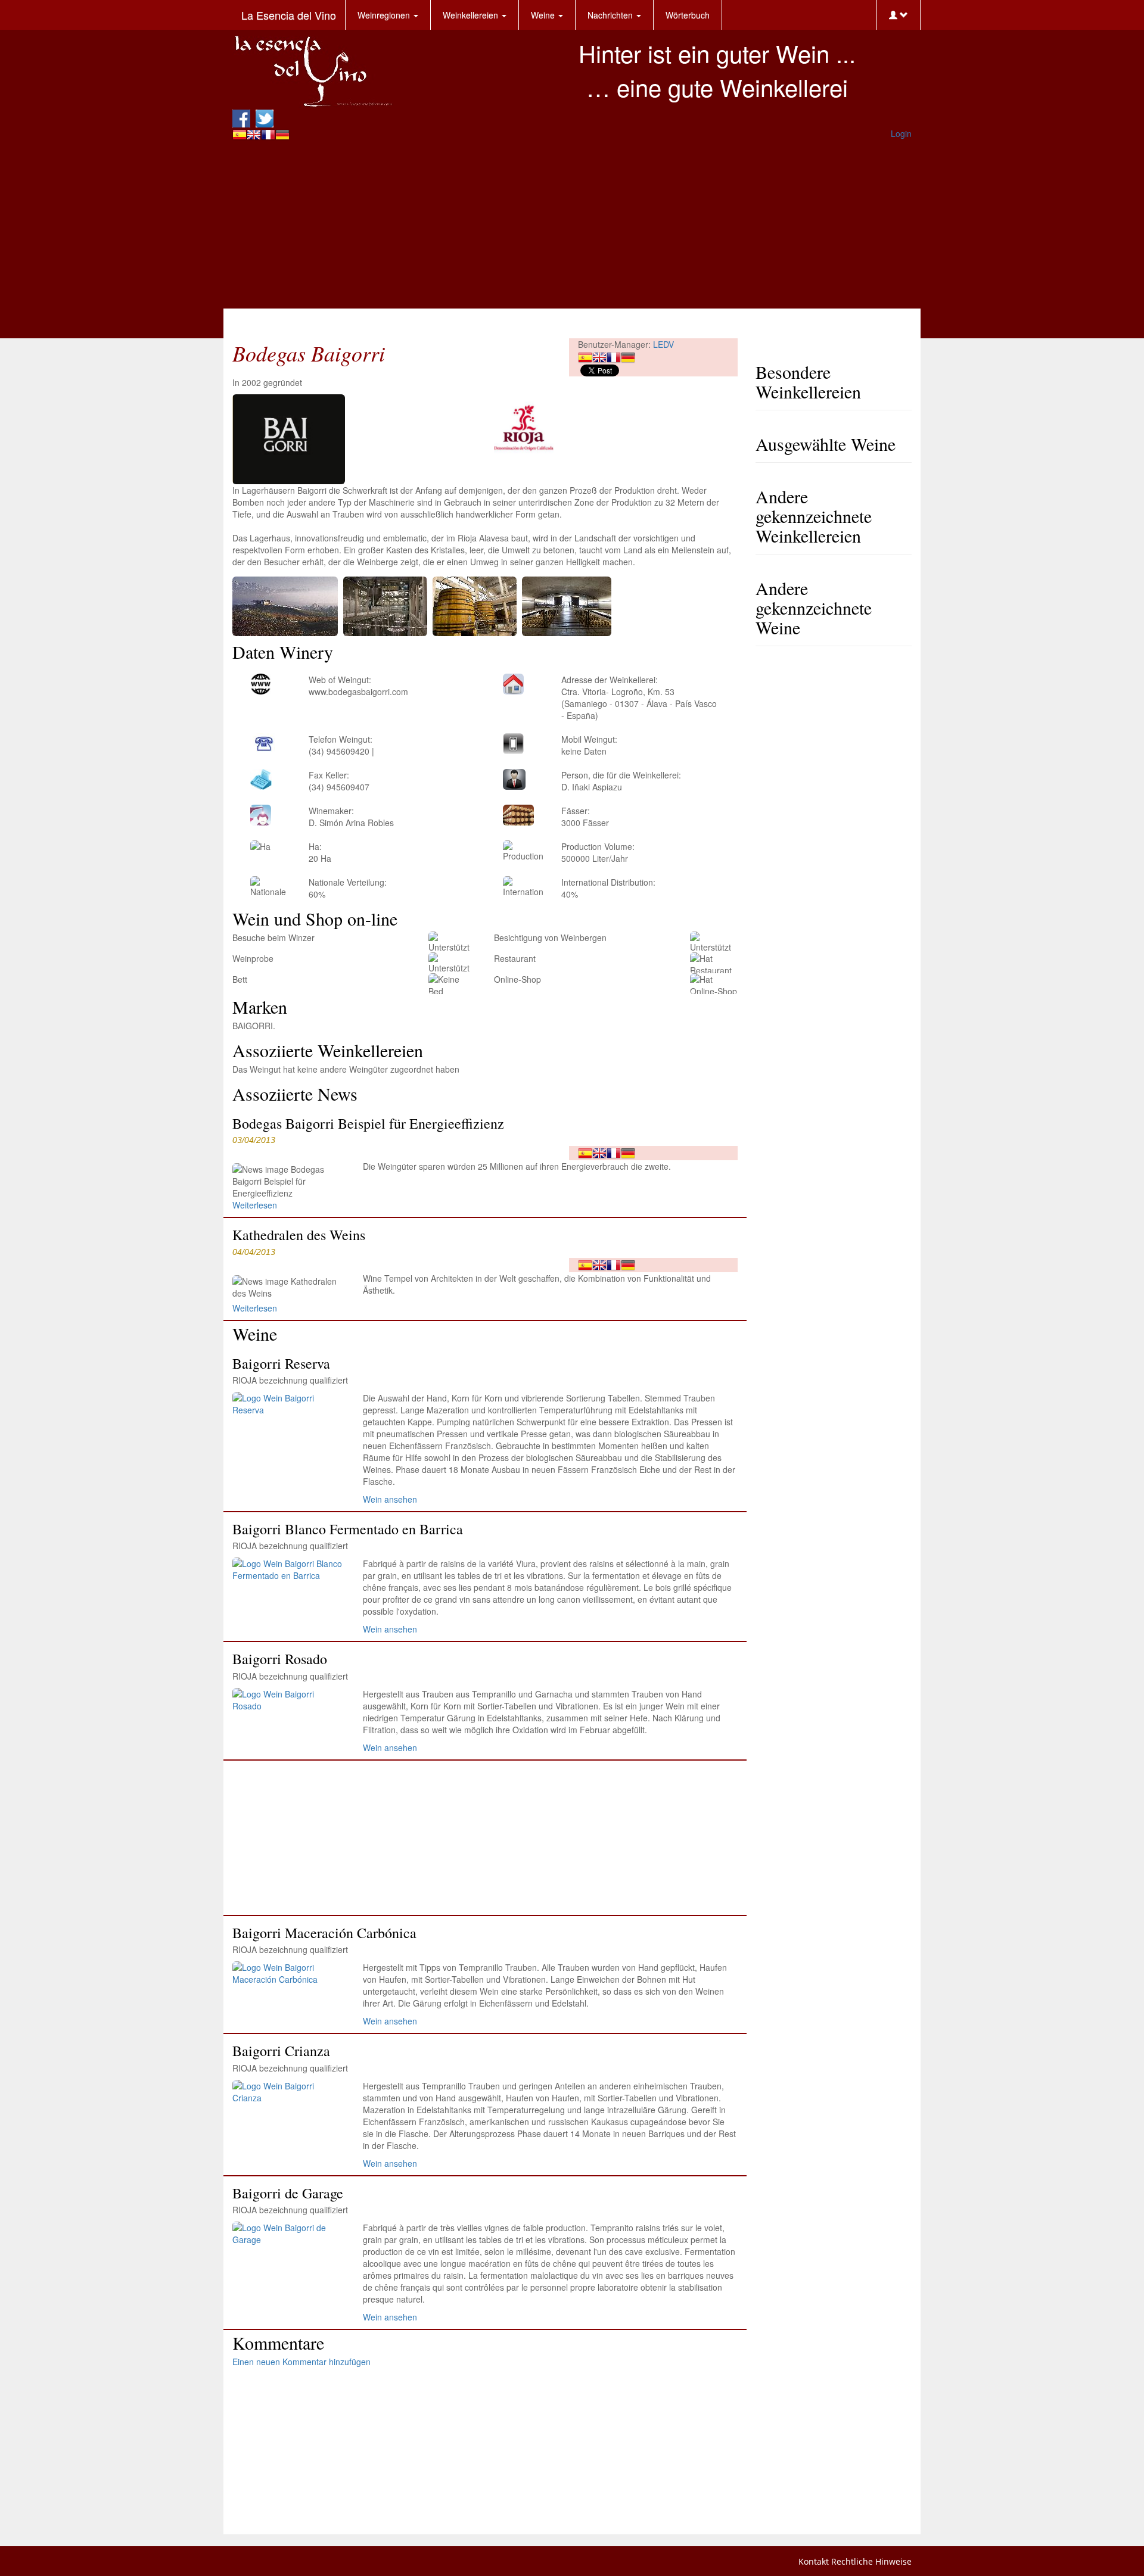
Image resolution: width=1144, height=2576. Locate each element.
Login (901, 133)
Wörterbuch (688, 15)
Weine (544, 15)
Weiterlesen (255, 1205)
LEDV (663, 344)
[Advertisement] (572, 225)
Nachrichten (611, 15)
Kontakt (814, 2561)
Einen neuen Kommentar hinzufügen (301, 2362)
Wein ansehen (390, 1499)
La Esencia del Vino (289, 15)
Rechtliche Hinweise (871, 2561)
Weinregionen (385, 15)
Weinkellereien (472, 15)
